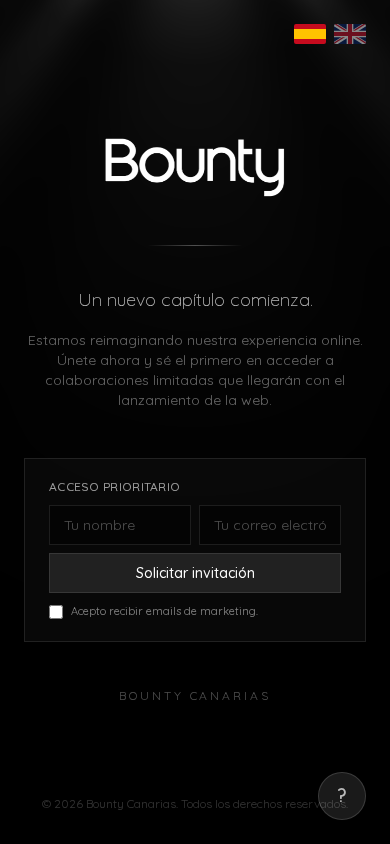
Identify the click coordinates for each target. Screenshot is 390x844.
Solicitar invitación (195, 573)
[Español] (310, 34)
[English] (350, 34)
